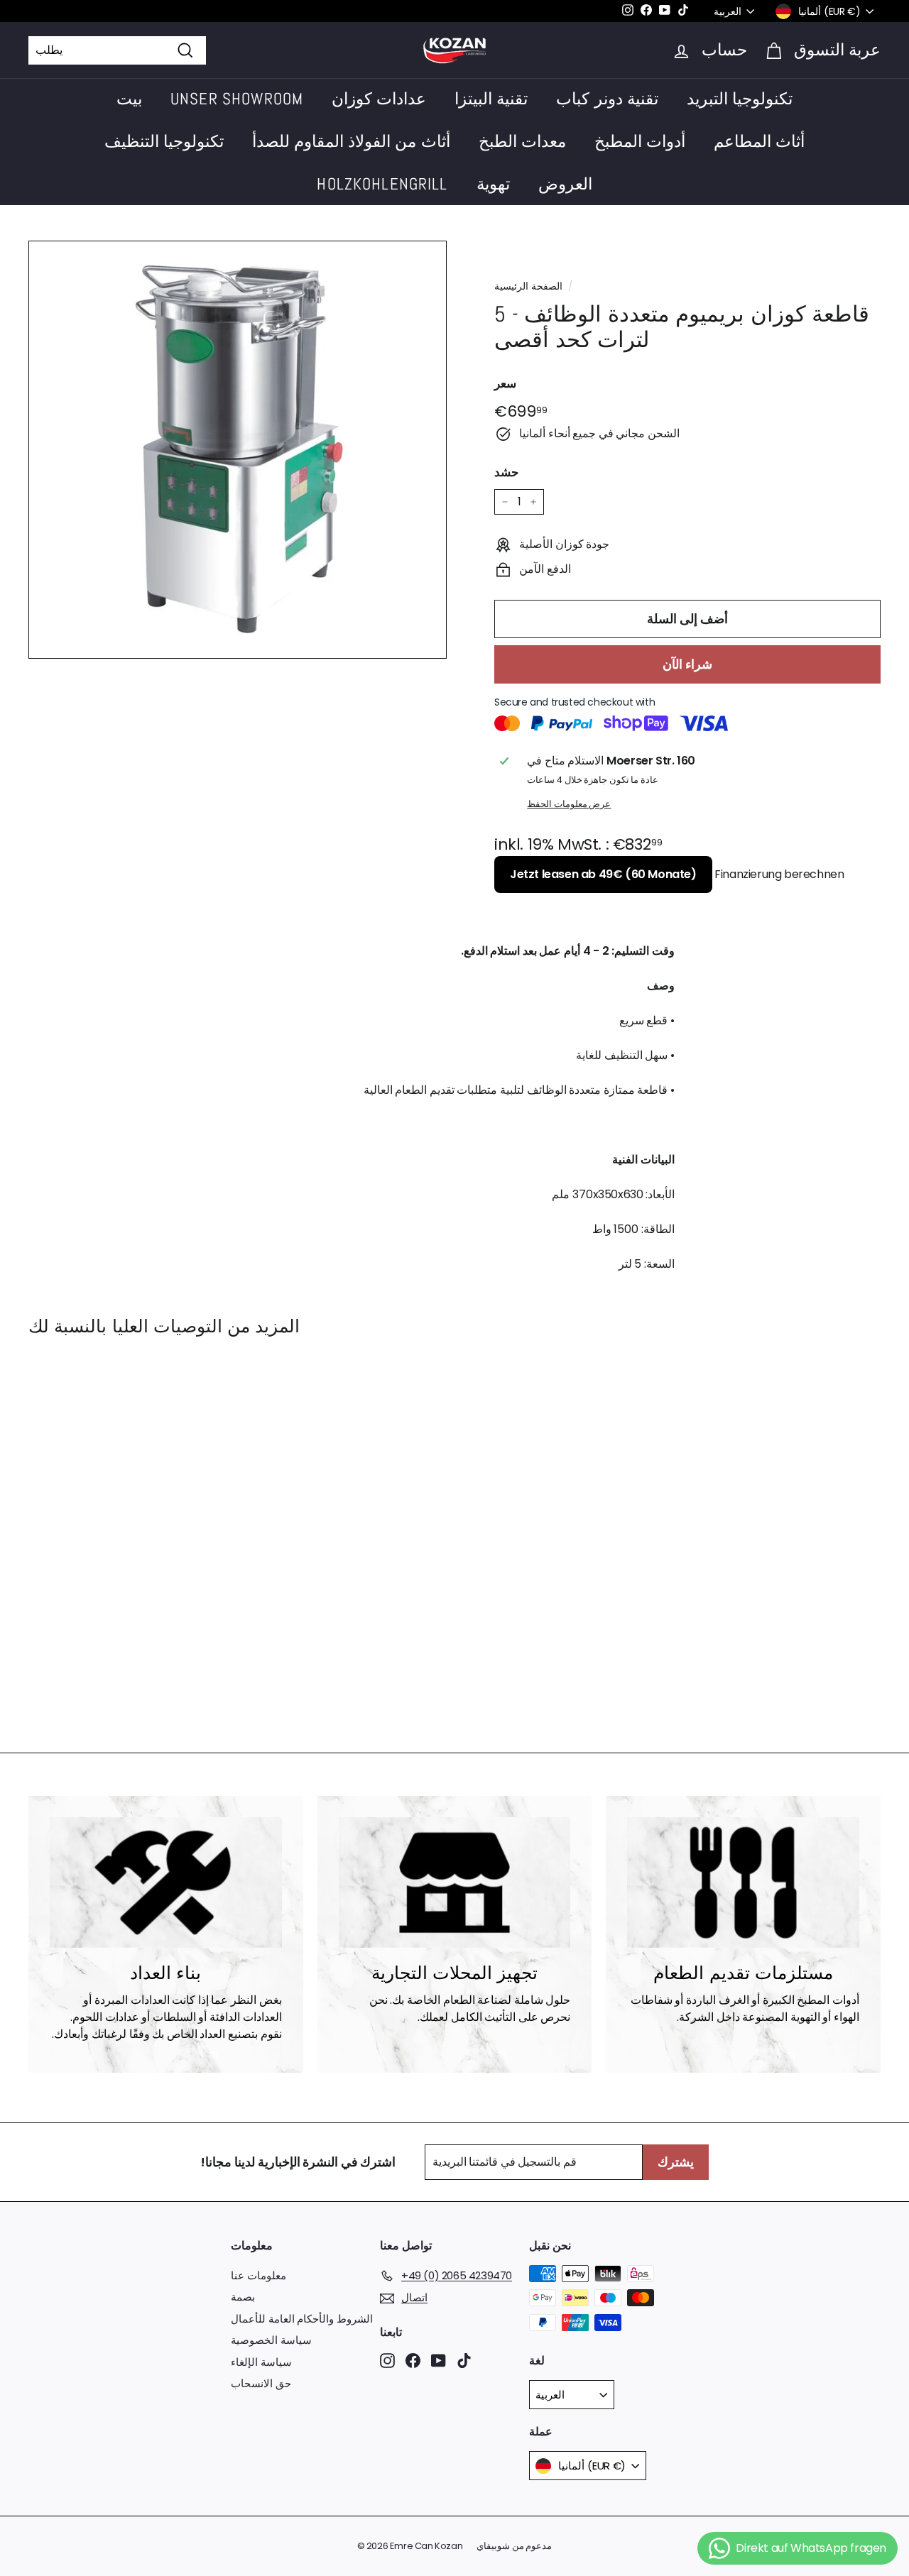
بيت (129, 99)
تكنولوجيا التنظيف (164, 141)
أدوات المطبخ (640, 141)
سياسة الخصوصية (271, 2340)
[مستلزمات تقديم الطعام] (743, 1882)
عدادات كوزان (379, 99)
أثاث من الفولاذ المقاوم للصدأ (351, 141)
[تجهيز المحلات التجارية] (455, 1882)
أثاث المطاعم (759, 141)
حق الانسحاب (261, 2383)
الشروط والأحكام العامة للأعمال (302, 2319)
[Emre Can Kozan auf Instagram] (387, 2360)
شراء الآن (687, 664)
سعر (505, 383)
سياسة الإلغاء (261, 2362)
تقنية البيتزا (491, 99)
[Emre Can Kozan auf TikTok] (464, 2360)
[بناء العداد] (166, 1882)
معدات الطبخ (522, 141)
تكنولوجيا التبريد (740, 99)
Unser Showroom (237, 99)
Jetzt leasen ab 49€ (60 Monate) (603, 874)
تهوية (493, 184)
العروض (565, 184)
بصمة (243, 2297)
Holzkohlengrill (382, 184)
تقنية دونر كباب (607, 99)
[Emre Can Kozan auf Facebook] (413, 2360)
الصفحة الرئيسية (528, 286)
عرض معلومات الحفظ (569, 804)
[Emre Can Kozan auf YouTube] (439, 2360)
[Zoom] (238, 450)
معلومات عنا (258, 2275)
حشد (507, 473)
